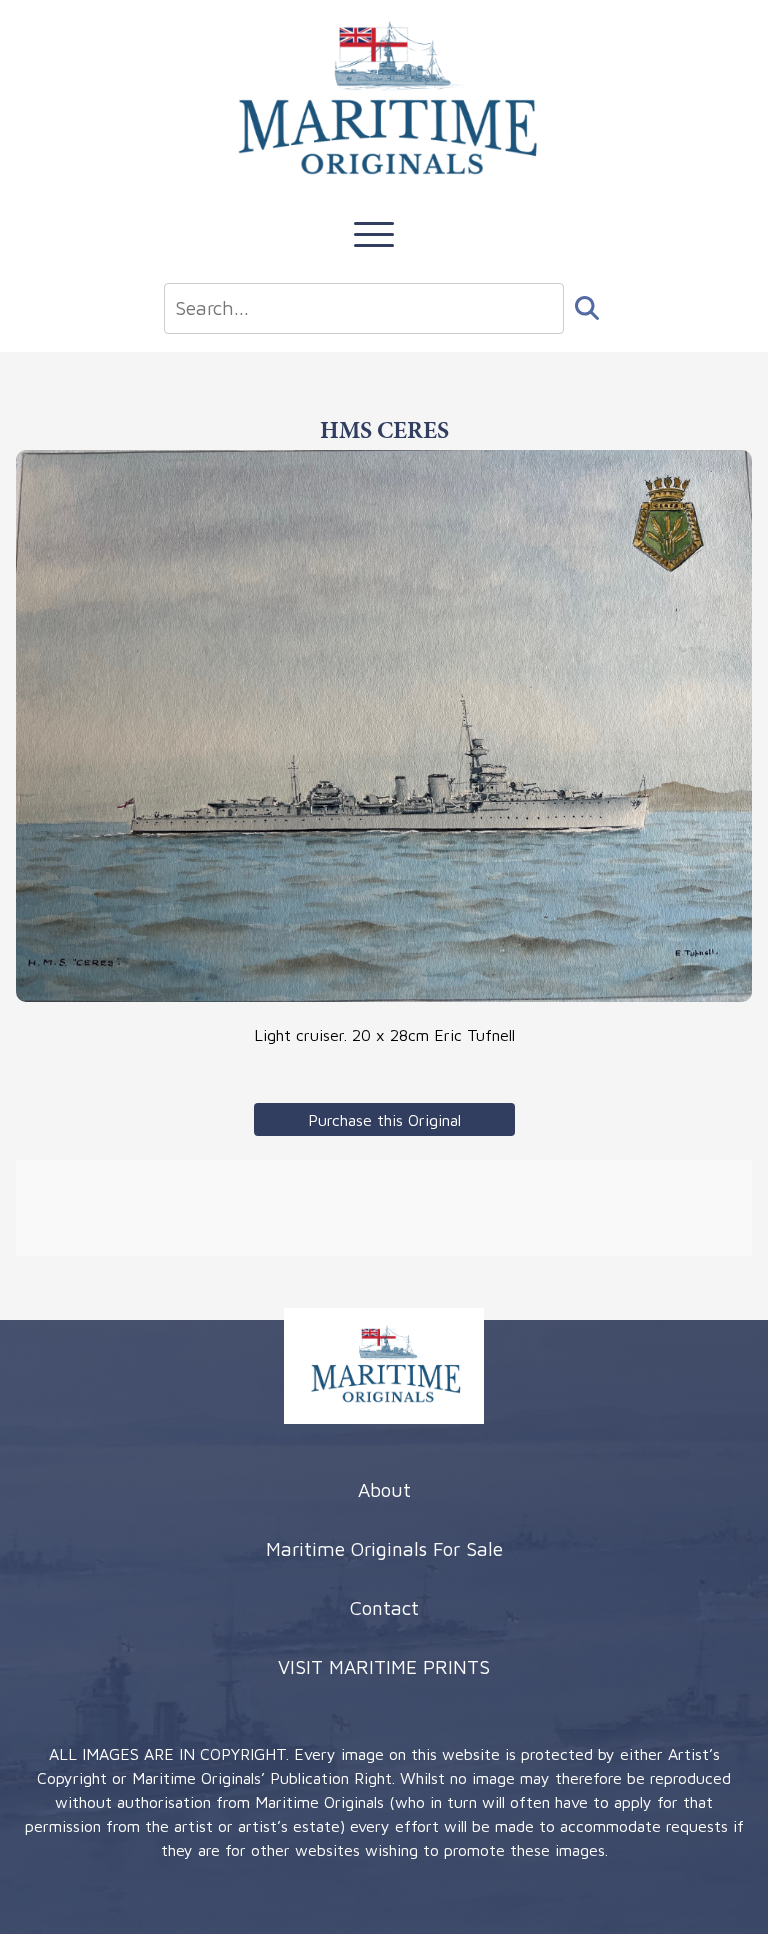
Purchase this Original (384, 1120)
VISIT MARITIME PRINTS (384, 1666)
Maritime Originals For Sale (384, 1548)
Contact (384, 1607)
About (384, 1489)
